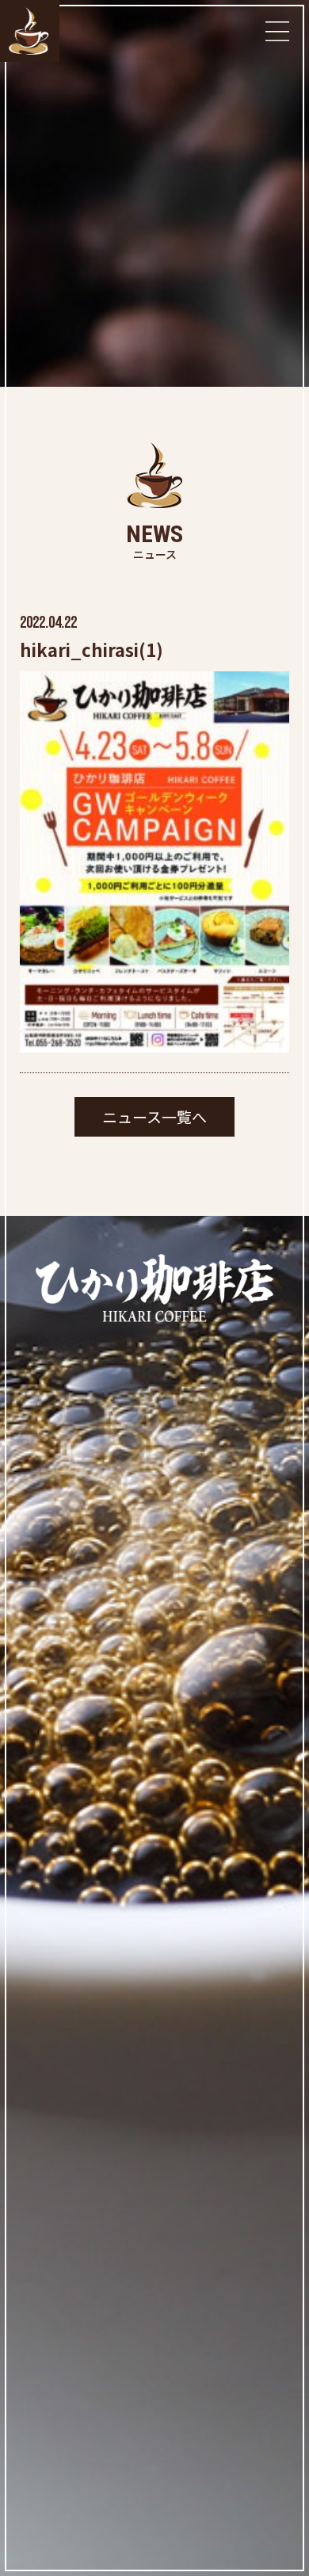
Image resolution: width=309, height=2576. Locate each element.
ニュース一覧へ (154, 1116)
